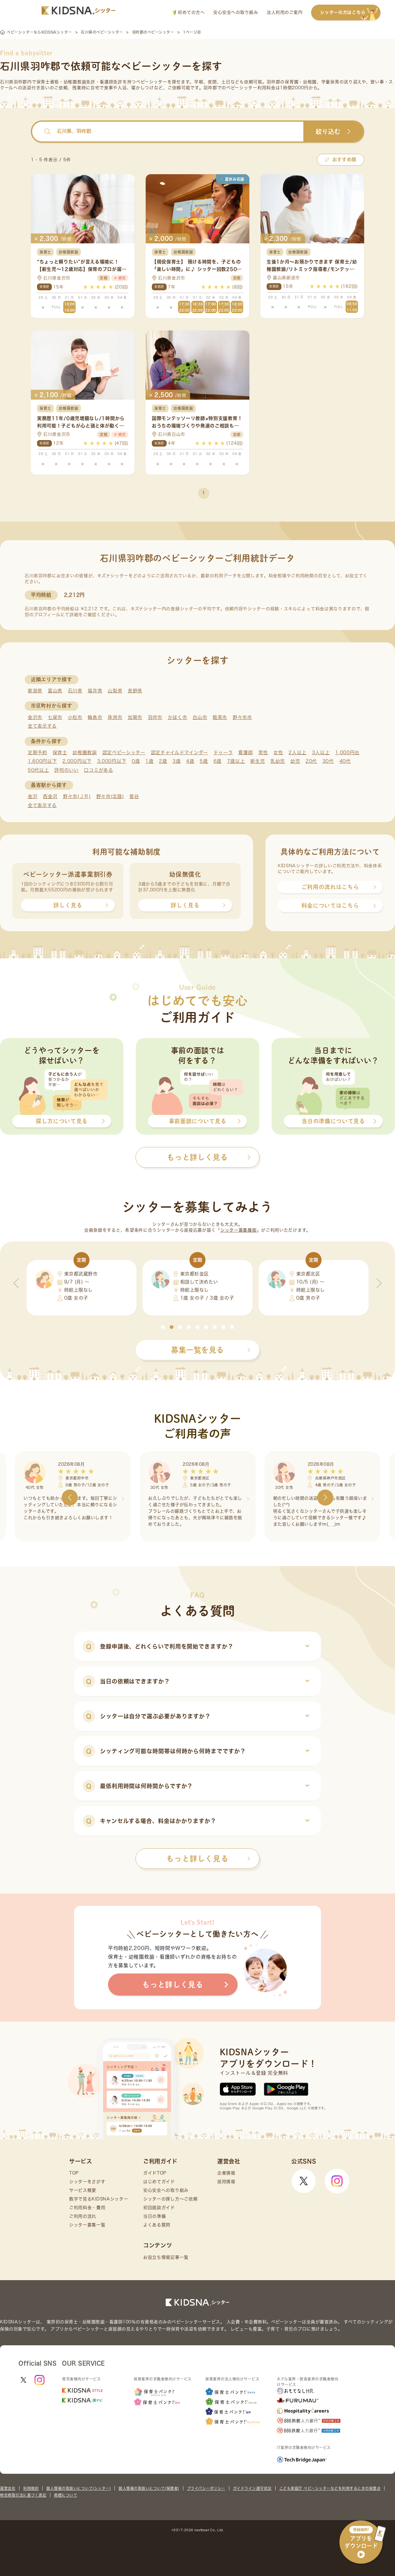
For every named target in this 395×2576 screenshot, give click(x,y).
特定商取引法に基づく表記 (23, 2495)
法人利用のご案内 (285, 12)
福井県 (95, 691)
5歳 (204, 761)
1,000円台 (347, 752)
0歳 (136, 761)
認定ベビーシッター (124, 752)
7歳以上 (236, 761)
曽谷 (134, 796)
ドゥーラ (223, 752)
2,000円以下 (77, 761)
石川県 (75, 691)
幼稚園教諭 (85, 752)
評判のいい (67, 770)
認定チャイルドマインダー (179, 752)
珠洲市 (115, 717)
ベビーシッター (152, 82)
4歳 (190, 761)
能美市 (220, 717)
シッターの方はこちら (343, 12)
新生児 (258, 761)
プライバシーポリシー (206, 2488)
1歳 (149, 761)
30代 (328, 761)
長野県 (135, 691)
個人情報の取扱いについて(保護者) (149, 2488)
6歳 (218, 761)
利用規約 (31, 2488)
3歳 (177, 761)
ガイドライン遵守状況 (252, 2488)
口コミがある (98, 770)
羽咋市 (155, 717)
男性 (263, 752)
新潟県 (35, 691)
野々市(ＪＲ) (77, 796)
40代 (345, 761)
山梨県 (115, 691)
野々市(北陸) (110, 796)
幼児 (295, 761)
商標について (66, 2495)
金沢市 (35, 717)
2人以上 (297, 752)
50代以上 (38, 770)
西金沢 (50, 796)
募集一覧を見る (197, 1350)
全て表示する (42, 726)
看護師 (245, 752)
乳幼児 (278, 761)
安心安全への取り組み (236, 12)
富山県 (55, 691)
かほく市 (178, 717)
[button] (163, 1327)
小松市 (75, 717)
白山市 (200, 717)
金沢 (33, 796)
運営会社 (8, 2488)
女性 (278, 752)
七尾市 (55, 717)
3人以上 (321, 752)
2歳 (163, 761)
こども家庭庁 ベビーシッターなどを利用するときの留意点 (330, 2488)
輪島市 (95, 717)
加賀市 (135, 717)
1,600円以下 (42, 761)
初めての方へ (191, 12)
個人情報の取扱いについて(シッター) (79, 2488)
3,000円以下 (112, 761)
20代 (311, 761)
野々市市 (242, 717)
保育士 (60, 752)
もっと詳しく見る (197, 1859)
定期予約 (37, 752)
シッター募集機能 (239, 1230)
